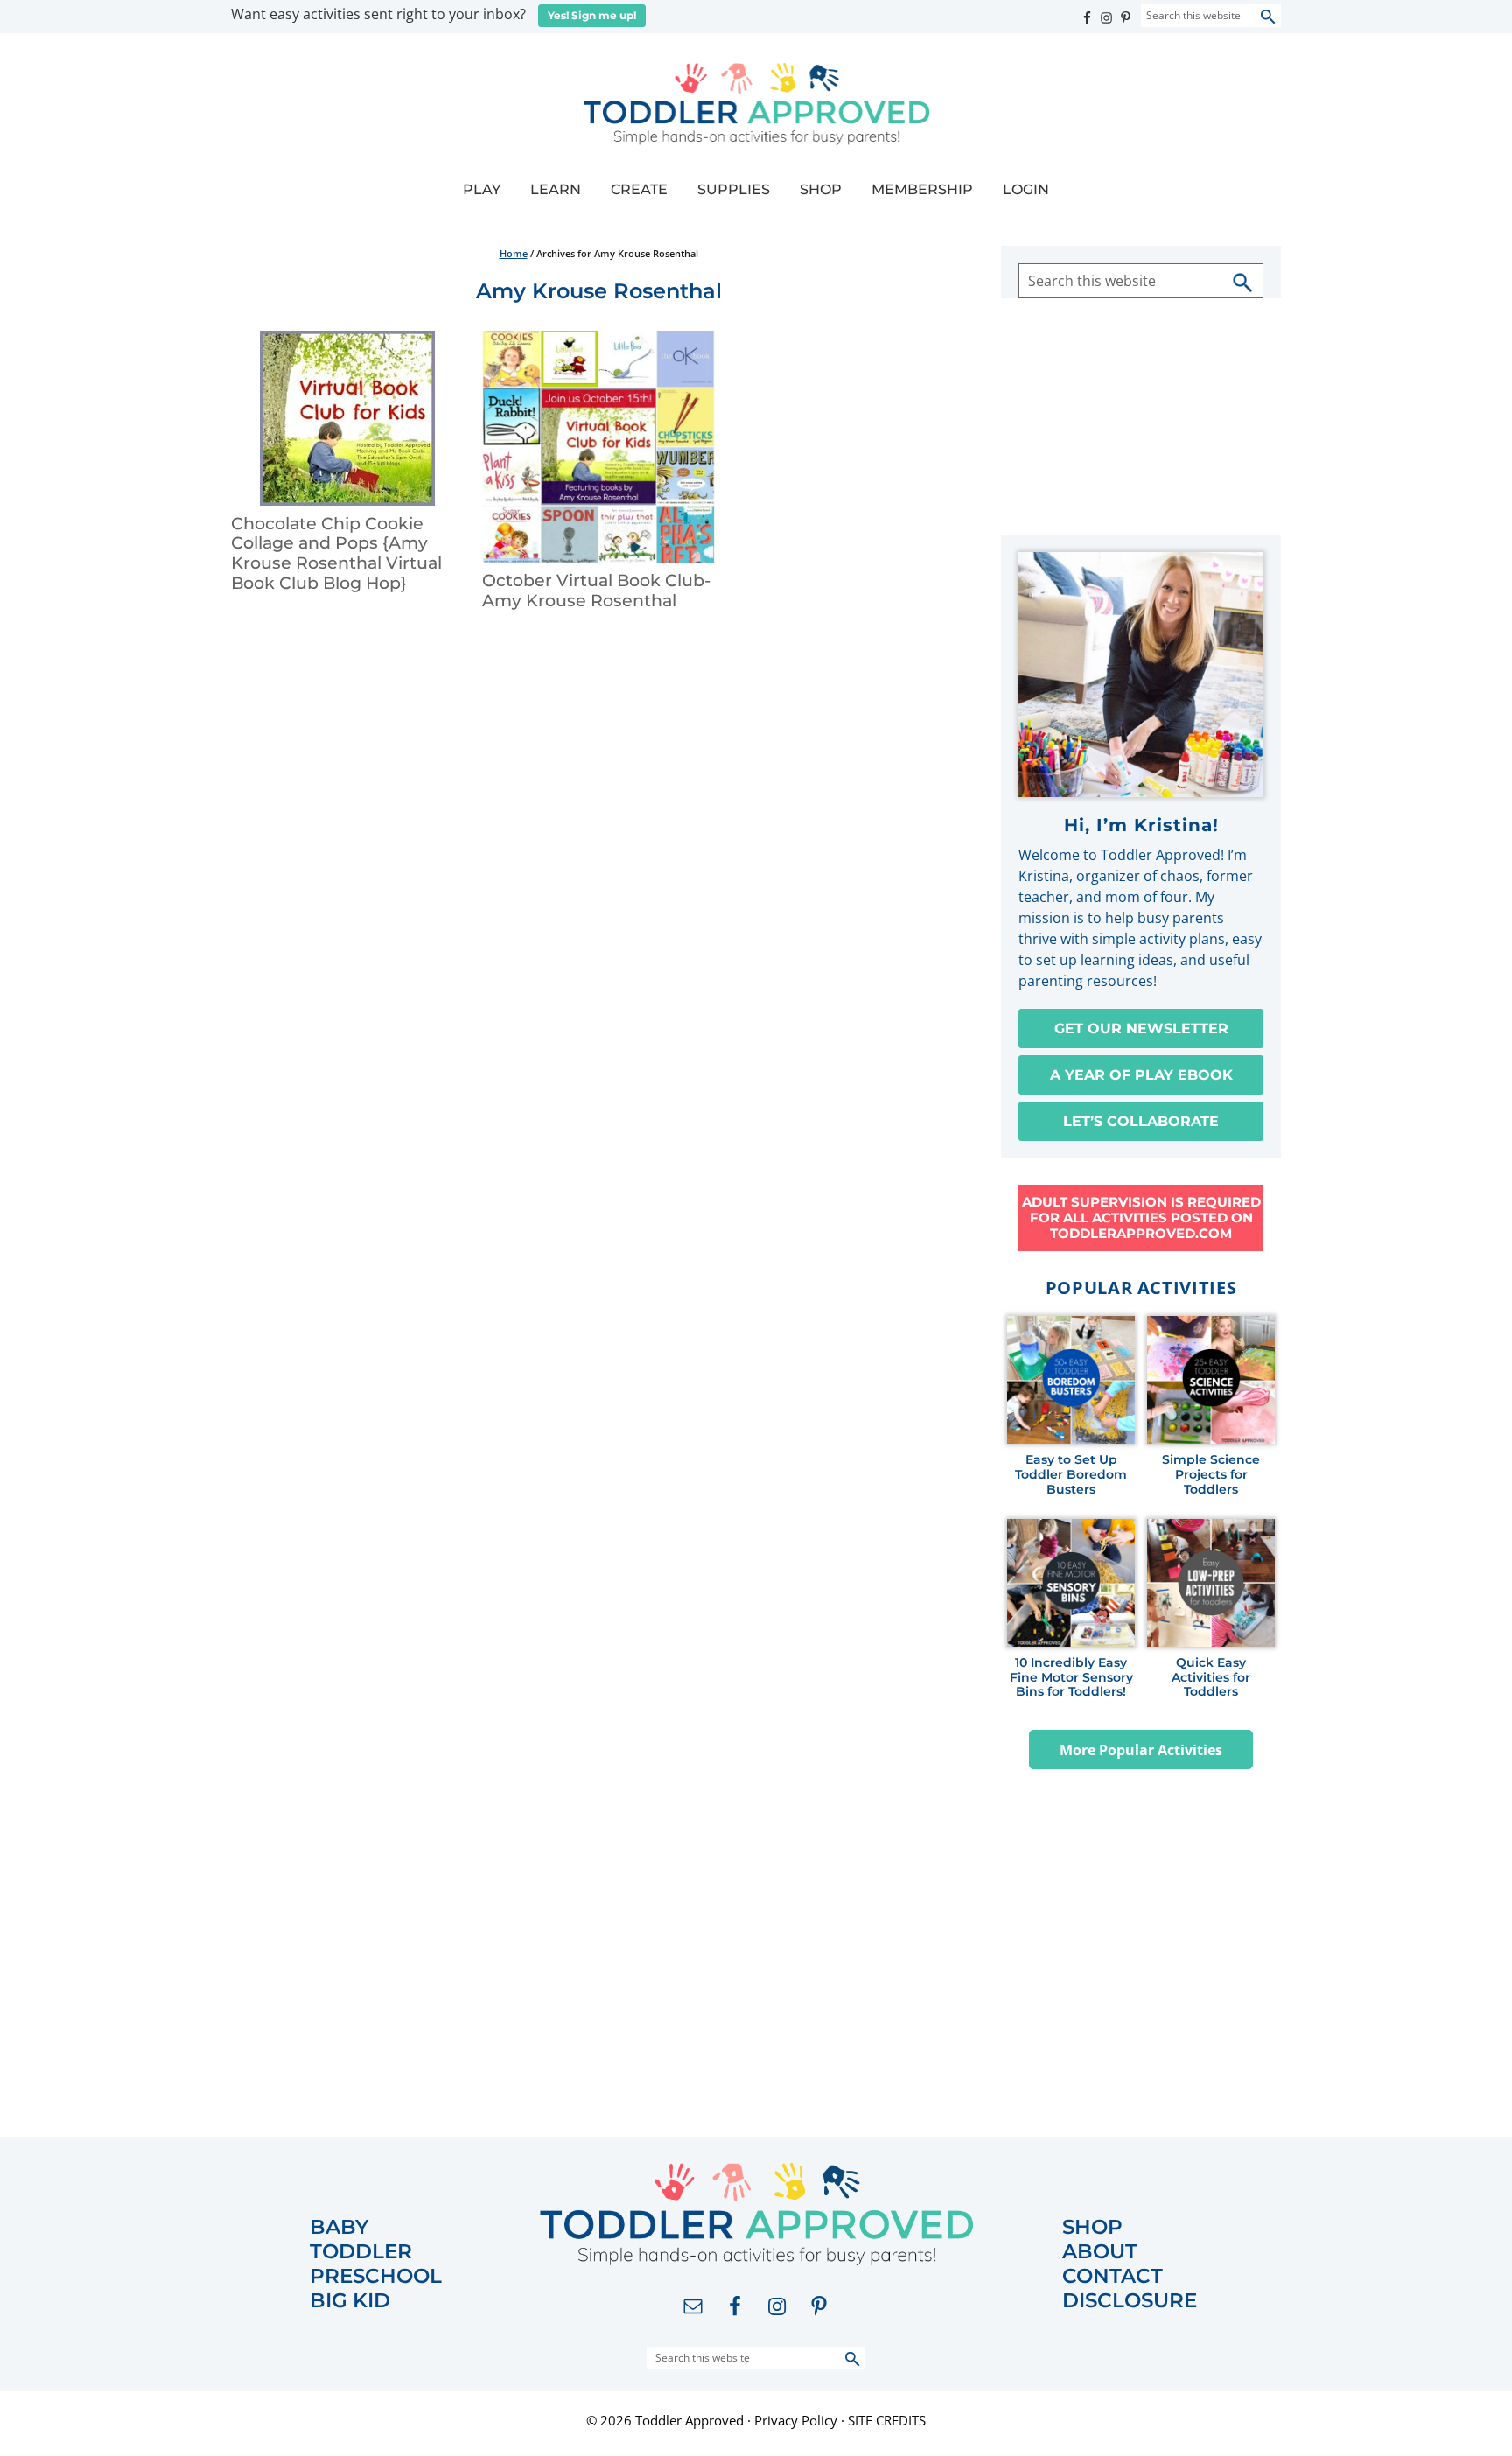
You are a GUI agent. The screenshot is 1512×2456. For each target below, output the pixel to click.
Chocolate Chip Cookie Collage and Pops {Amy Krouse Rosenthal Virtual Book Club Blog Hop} (336, 553)
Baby (339, 2227)
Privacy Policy (796, 2420)
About (1100, 2252)
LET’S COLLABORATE (1141, 1121)
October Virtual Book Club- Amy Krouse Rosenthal (596, 591)
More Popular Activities (1141, 1750)
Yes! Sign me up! (592, 15)
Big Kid (350, 2301)
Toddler (361, 2252)
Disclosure (1130, 2301)
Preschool (376, 2276)
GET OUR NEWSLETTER (1141, 1029)
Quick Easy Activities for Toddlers (1211, 1677)
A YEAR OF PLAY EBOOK (1141, 1075)
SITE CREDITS (887, 2420)
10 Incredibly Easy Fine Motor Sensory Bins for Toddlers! (1071, 1677)
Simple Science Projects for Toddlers (1211, 1474)
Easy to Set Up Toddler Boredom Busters (1071, 1474)
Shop (1092, 2227)
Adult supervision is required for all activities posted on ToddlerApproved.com (1141, 1218)
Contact (1113, 2276)
